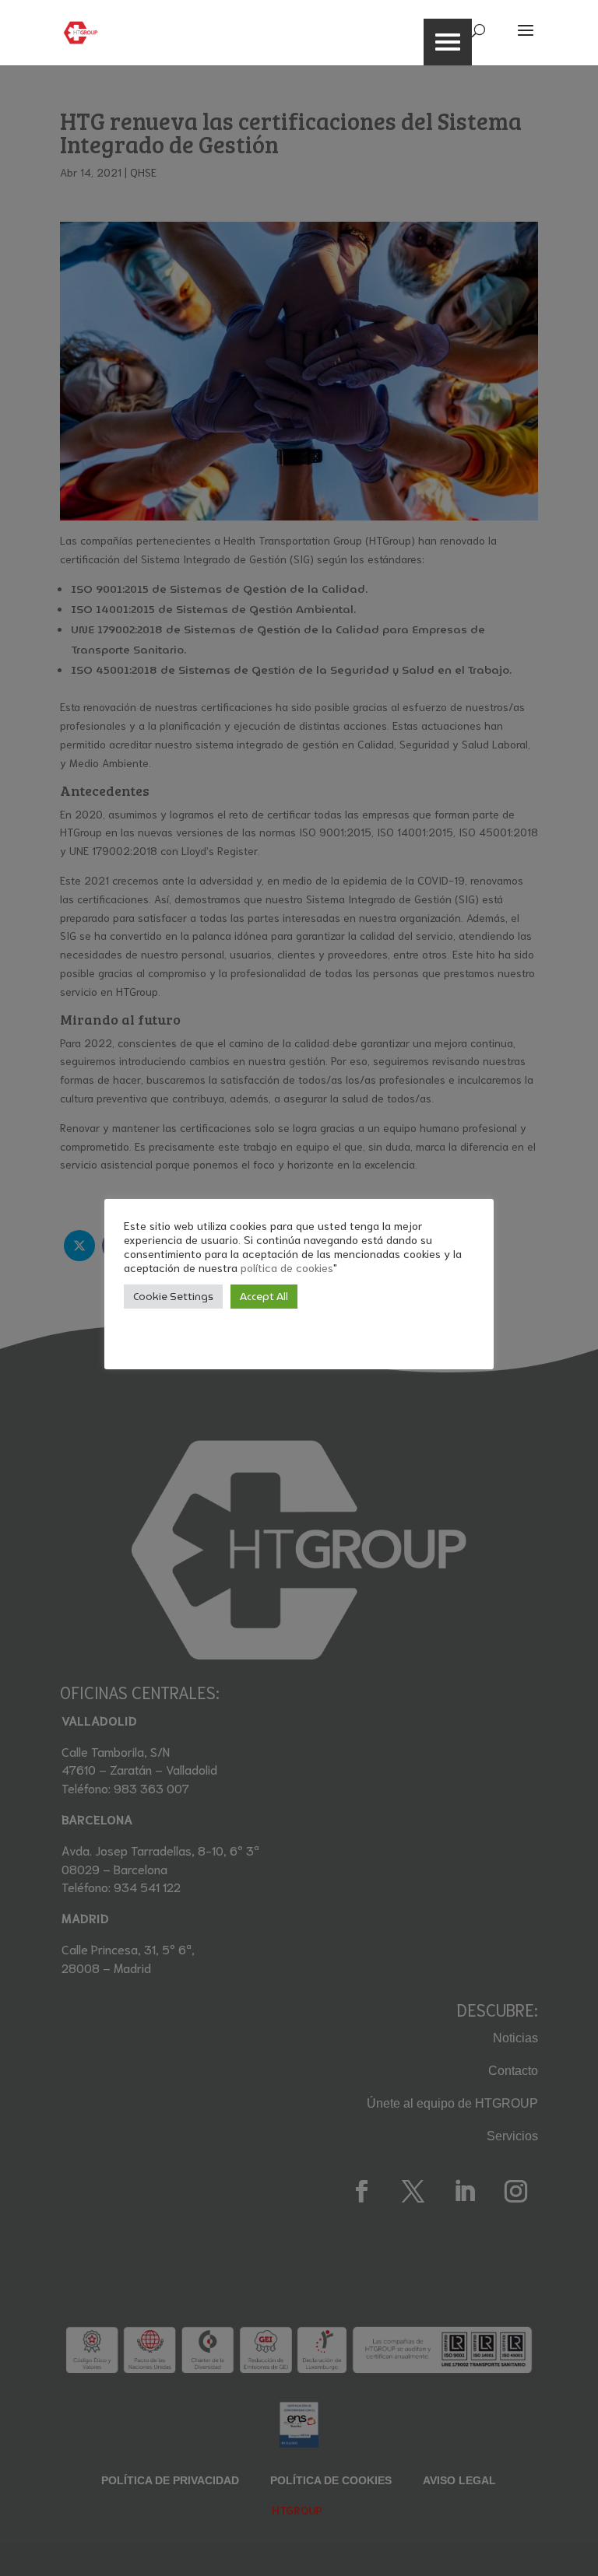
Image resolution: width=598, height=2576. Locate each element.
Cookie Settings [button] (173, 1297)
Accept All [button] (264, 1297)
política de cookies (287, 1267)
